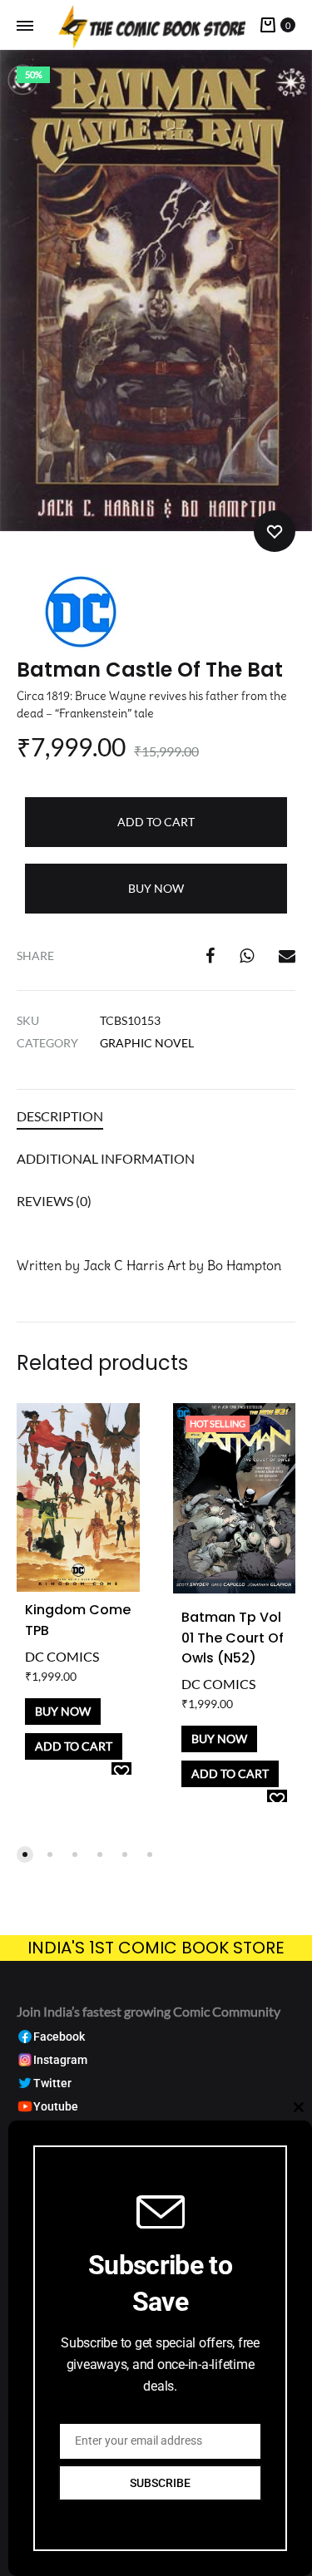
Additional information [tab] (106, 1158)
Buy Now (156, 888)
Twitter (52, 2083)
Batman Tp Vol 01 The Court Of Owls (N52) (233, 1638)
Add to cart (156, 822)
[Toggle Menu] (25, 26)
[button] (25, 1854)
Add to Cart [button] (74, 1746)
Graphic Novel (147, 1043)
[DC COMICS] (79, 614)
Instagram (60, 2060)
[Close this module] (299, 2107)
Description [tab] (60, 1116)
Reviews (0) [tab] (54, 1201)
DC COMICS (62, 1656)
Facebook (59, 2037)
